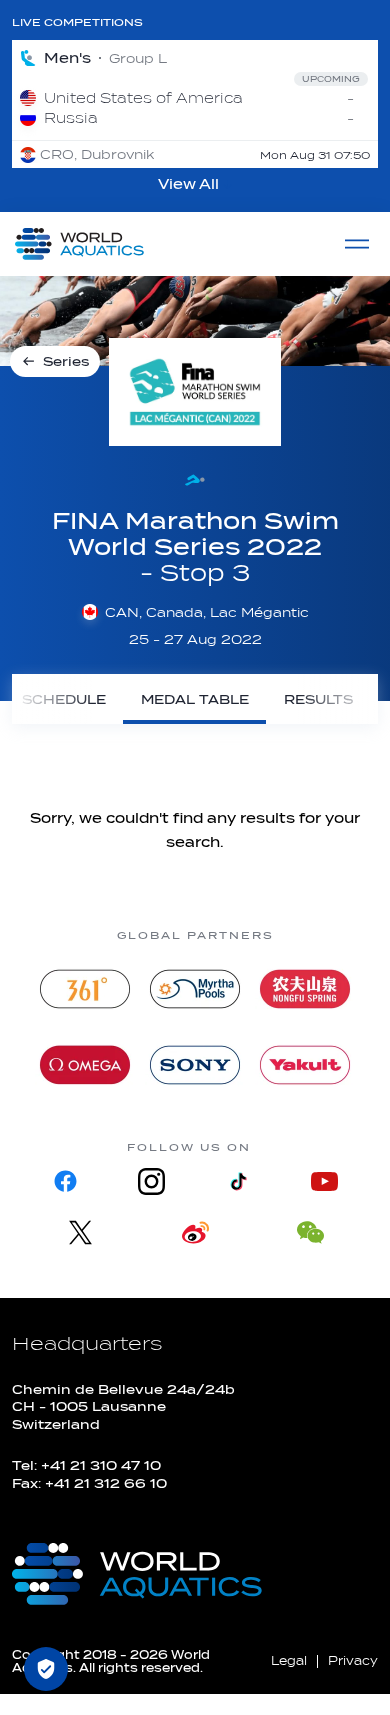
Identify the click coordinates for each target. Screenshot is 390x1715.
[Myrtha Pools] (195, 989)
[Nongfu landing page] (305, 989)
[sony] (195, 1065)
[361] (85, 989)
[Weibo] (195, 1232)
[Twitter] (80, 1232)
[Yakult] (305, 1065)
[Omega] (85, 1065)
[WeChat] (310, 1232)
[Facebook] (66, 1181)
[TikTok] (238, 1181)
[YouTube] (324, 1181)
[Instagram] (152, 1181)
